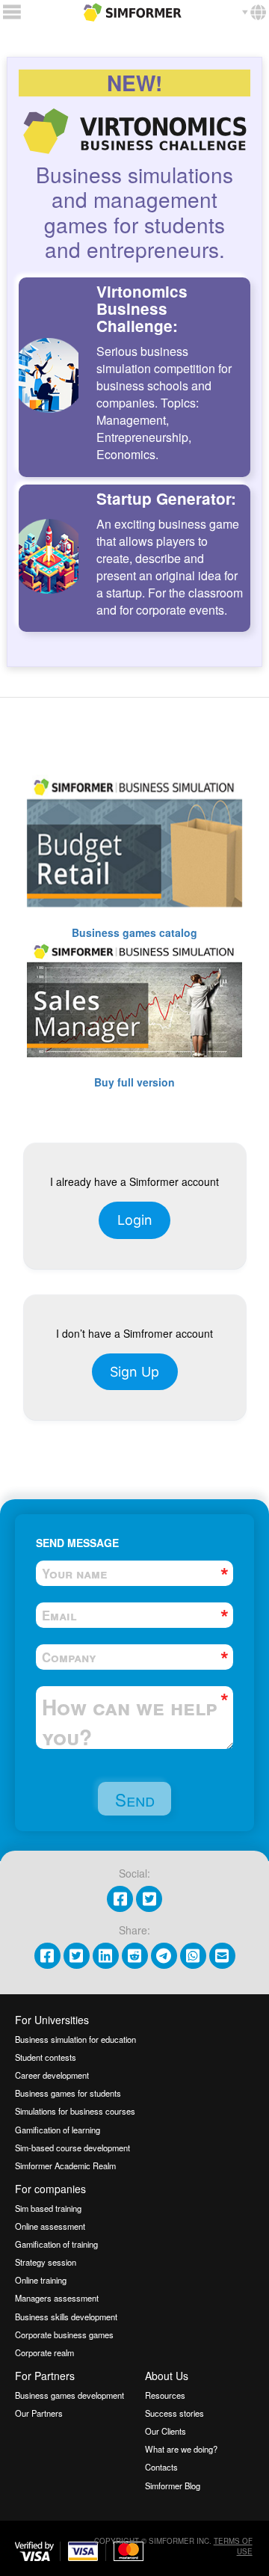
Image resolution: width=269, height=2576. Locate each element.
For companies (50, 2189)
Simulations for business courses (75, 2111)
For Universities (52, 2020)
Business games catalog (134, 932)
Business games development (69, 2395)
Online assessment (50, 2226)
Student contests (46, 2057)
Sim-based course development (72, 2148)
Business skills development (66, 2317)
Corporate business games (64, 2334)
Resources (165, 2395)
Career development (52, 2075)
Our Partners (39, 2413)
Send (135, 1799)
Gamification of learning (58, 2130)
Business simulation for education (75, 2039)
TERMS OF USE (233, 2546)
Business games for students (68, 2093)
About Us (167, 2376)
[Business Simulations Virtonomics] (133, 10)
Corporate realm (44, 2352)
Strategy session (46, 2262)
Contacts (161, 2467)
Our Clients (166, 2431)
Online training (41, 2280)
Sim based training (48, 2208)
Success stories (174, 2413)
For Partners (45, 2376)
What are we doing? (181, 2449)
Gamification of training (56, 2244)
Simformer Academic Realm (65, 2165)
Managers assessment (57, 2298)
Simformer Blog (173, 2486)
